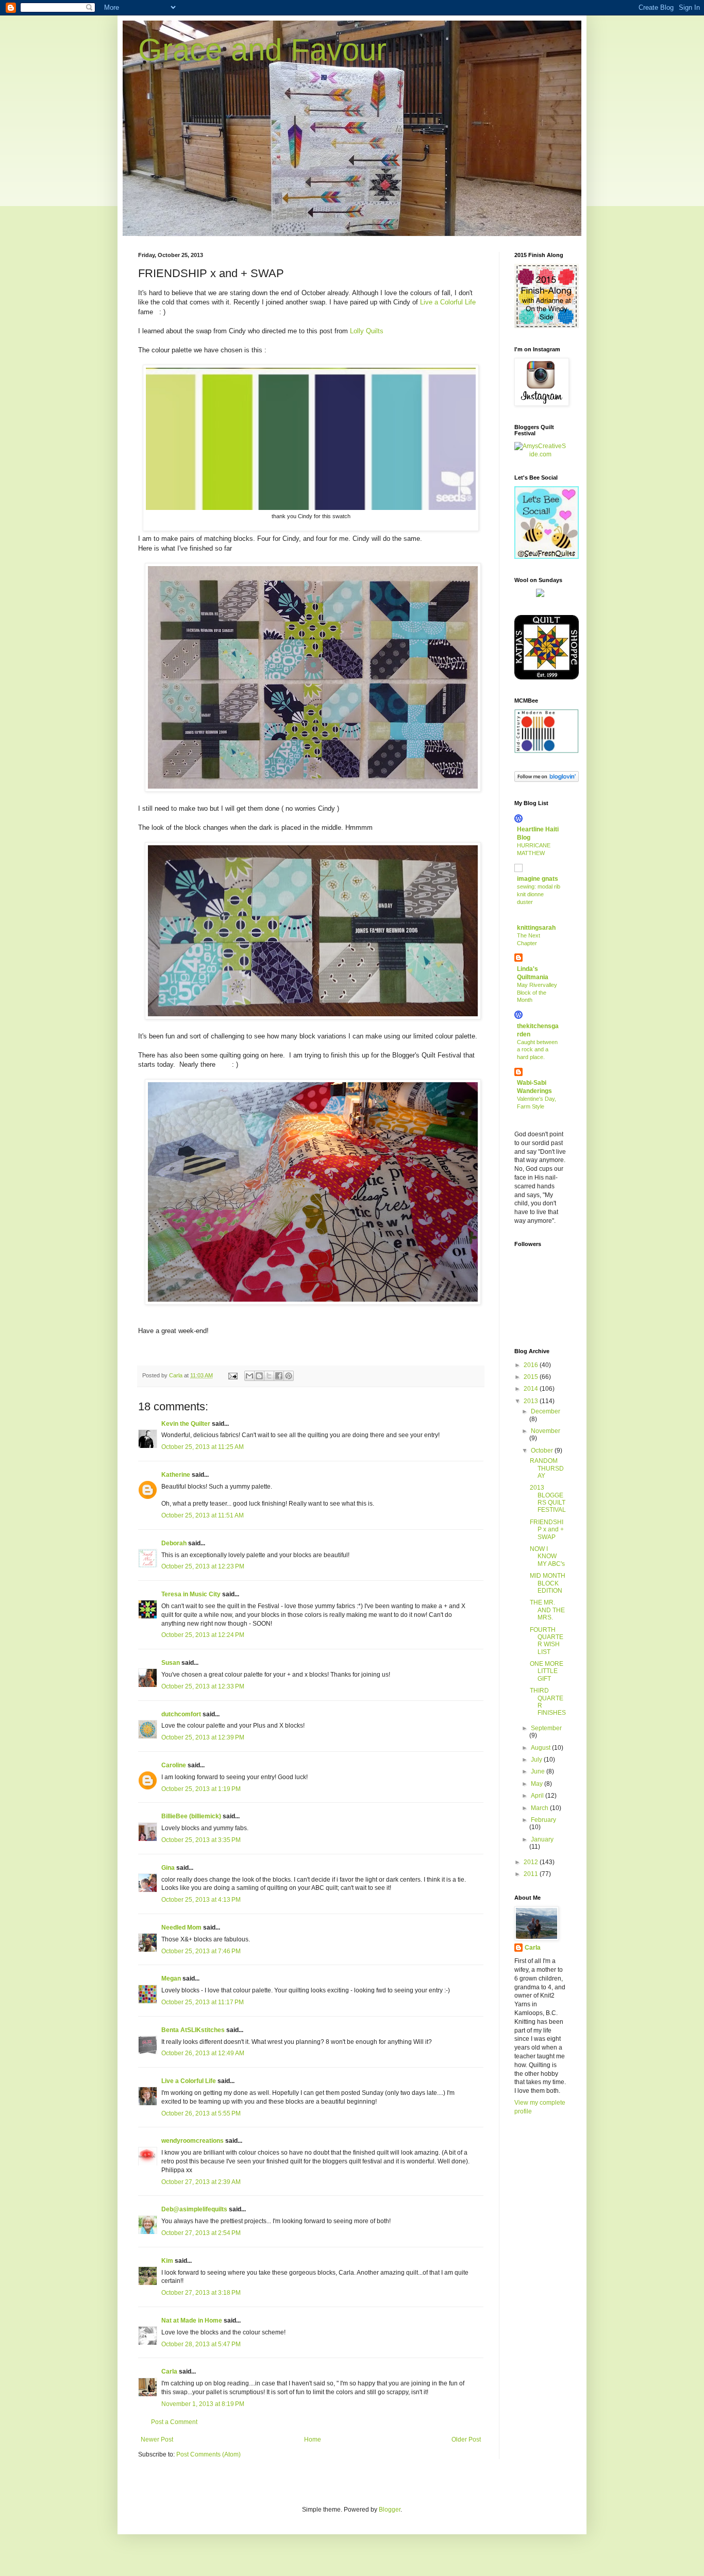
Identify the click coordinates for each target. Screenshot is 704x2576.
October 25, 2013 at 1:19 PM (201, 1789)
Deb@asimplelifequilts (194, 2209)
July (537, 1760)
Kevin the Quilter (186, 1424)
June (539, 1771)
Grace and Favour (262, 50)
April (538, 1796)
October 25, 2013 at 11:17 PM (203, 2002)
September (546, 1728)
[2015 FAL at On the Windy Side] (547, 326)
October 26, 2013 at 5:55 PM (201, 2113)
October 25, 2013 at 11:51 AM (203, 1515)
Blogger (390, 2510)
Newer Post (157, 2439)
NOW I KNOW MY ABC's (547, 1556)
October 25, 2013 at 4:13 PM (201, 1900)
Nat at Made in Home (192, 2321)
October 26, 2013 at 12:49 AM (203, 2053)
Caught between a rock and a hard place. (537, 1050)
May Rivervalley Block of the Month (537, 993)
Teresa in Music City (191, 1594)
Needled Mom (181, 1927)
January (542, 1839)
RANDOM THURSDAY (547, 1468)
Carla (169, 2372)
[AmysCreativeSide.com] (540, 454)
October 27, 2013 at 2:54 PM (201, 2233)
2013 (532, 1401)
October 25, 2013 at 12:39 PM (203, 1737)
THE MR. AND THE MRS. (547, 1610)
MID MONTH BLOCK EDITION (548, 1583)
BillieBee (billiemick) (191, 1816)
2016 (532, 1365)
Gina (168, 1868)
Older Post (466, 2439)
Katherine (176, 1475)
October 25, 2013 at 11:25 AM (203, 1447)
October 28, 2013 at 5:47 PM (201, 2344)
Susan (171, 1663)
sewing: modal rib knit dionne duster (539, 894)
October (543, 1451)
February (543, 1820)
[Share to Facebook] (279, 1376)
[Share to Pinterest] (289, 1376)
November (546, 1431)
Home (313, 2439)
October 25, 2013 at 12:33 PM (203, 1686)
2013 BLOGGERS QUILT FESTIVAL (548, 1499)
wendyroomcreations (192, 2141)
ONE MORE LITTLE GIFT (547, 1671)
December (546, 1411)
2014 (532, 1389)
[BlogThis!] (259, 1376)
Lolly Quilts (367, 331)
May (538, 1784)
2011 (532, 1874)
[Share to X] (269, 1376)
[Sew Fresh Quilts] (547, 557)
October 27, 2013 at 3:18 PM (201, 2293)
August (541, 1748)
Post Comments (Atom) (208, 2454)
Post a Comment (174, 2422)
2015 (532, 1377)
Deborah (174, 1543)
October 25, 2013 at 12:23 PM (203, 1566)
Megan (171, 1978)
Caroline (174, 1765)
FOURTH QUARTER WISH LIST (547, 1641)
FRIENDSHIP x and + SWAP (547, 1530)
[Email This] (249, 1376)
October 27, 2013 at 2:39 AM (201, 2182)
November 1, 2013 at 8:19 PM (203, 2404)
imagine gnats (538, 879)
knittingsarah (536, 928)
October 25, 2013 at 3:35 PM (201, 1840)
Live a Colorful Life (448, 302)
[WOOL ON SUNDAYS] (540, 595)
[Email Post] (232, 1375)
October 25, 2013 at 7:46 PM (201, 1951)
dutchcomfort (181, 1714)
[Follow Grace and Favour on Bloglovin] (547, 780)
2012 (532, 1862)
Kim (167, 2261)
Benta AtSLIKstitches (193, 2030)
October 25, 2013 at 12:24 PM (203, 1635)
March (540, 1808)
